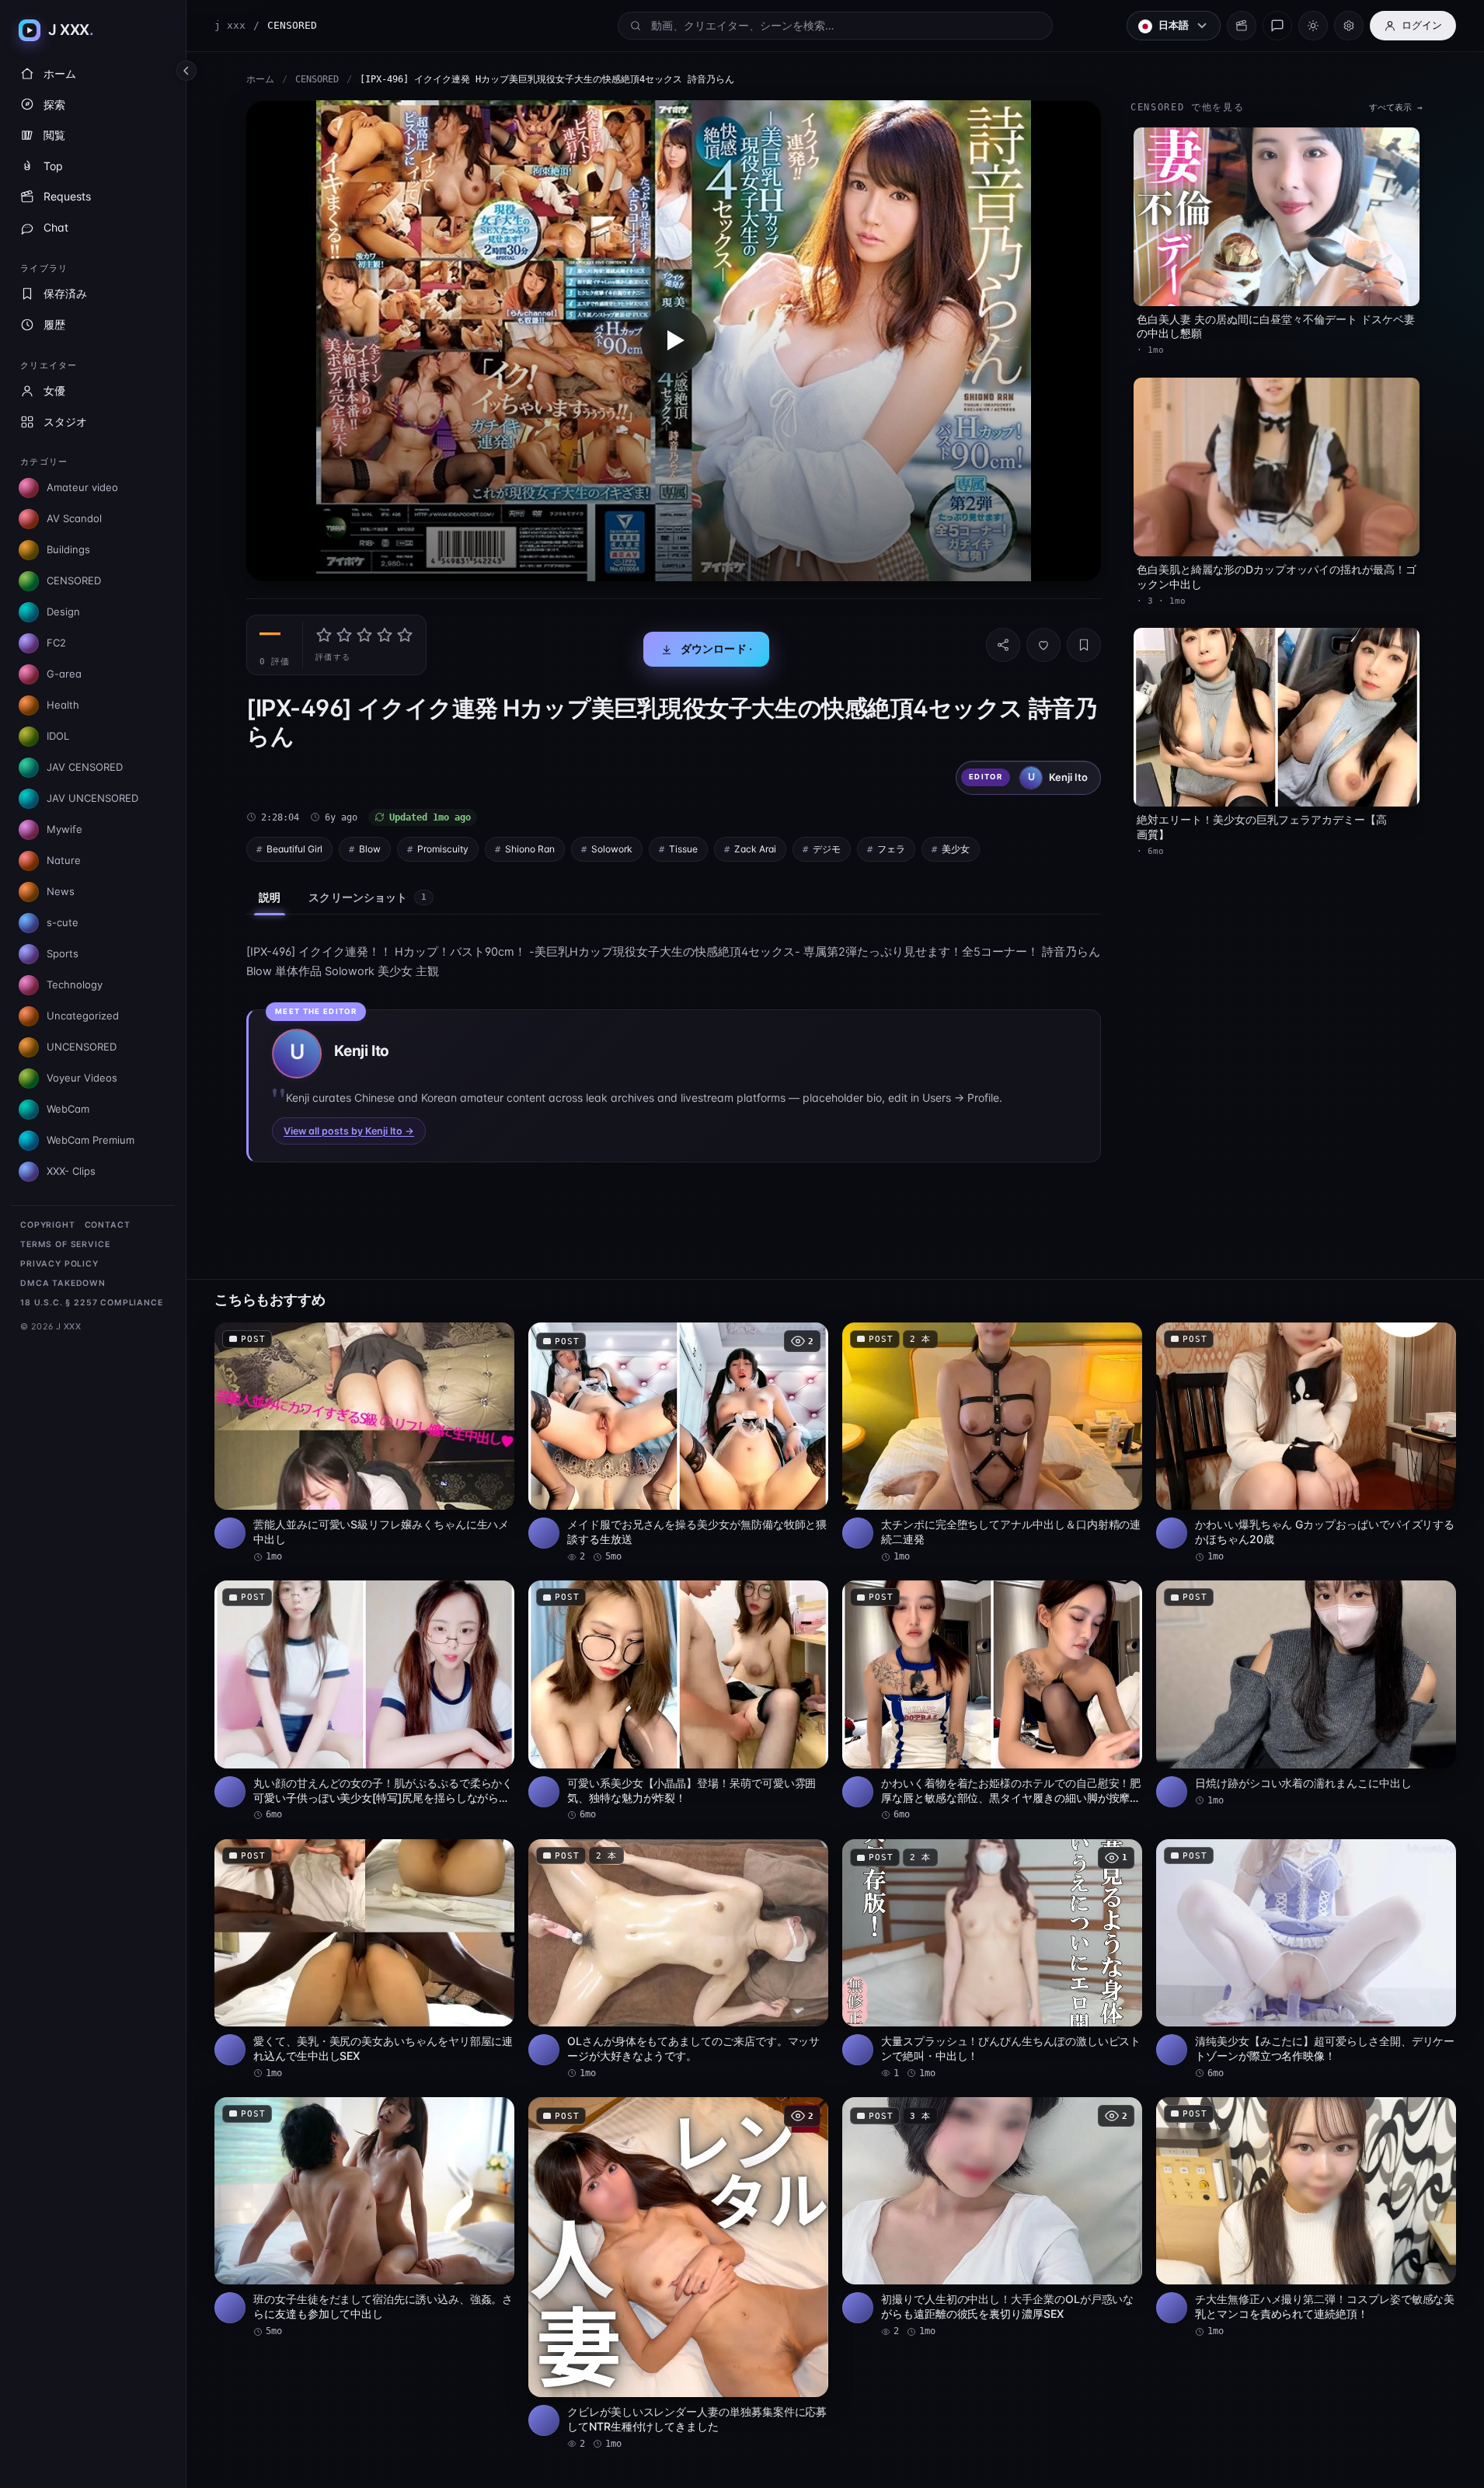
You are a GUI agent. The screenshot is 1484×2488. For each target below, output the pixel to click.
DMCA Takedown (63, 1283)
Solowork (612, 849)
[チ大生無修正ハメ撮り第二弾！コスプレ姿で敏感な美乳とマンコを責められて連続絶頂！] (1306, 2218)
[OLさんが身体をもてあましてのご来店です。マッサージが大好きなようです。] (678, 1960)
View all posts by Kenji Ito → (349, 1131)
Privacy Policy (59, 1264)
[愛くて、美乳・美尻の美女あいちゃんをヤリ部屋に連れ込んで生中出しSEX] (364, 1960)
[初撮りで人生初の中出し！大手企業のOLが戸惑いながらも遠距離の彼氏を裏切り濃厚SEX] (992, 2218)
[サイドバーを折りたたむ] (186, 71)
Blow (370, 849)
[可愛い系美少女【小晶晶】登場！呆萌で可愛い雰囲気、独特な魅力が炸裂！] (678, 1701)
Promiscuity (443, 849)
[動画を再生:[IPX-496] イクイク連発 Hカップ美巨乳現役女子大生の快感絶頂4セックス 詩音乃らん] (674, 341)
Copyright (48, 1225)
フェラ (891, 849)
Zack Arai (755, 849)
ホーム (260, 79)
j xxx (230, 25)
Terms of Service (65, 1244)
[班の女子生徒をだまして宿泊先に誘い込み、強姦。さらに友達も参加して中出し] (364, 2218)
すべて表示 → (1396, 108)
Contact (108, 1225)
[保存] (1084, 645)
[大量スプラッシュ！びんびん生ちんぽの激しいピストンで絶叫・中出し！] (992, 1960)
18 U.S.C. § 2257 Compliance (92, 1303)
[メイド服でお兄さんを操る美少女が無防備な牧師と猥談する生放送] (678, 1443)
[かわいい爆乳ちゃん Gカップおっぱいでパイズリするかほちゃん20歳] (1306, 1443)
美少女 (956, 849)
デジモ (827, 849)
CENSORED (317, 79)
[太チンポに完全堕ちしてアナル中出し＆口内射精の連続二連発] (992, 1443)
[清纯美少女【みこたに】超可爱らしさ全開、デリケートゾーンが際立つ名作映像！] (1306, 1960)
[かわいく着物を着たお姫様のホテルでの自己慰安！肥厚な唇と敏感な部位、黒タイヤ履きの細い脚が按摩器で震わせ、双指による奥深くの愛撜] (992, 1701)
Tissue (683, 849)
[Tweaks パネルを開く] (1349, 26)
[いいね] (1043, 645)
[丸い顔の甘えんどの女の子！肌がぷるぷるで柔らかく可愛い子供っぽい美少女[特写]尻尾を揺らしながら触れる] (364, 1701)
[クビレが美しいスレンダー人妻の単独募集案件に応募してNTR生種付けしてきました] (678, 2274)
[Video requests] (1242, 26)
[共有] (1003, 645)
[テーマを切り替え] (1313, 26)
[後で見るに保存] (494, 1340)
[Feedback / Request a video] (1277, 26)
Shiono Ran (530, 849)
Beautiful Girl (294, 849)
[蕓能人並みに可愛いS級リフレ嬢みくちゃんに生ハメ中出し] (364, 1443)
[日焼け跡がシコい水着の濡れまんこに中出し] (1306, 1694)
